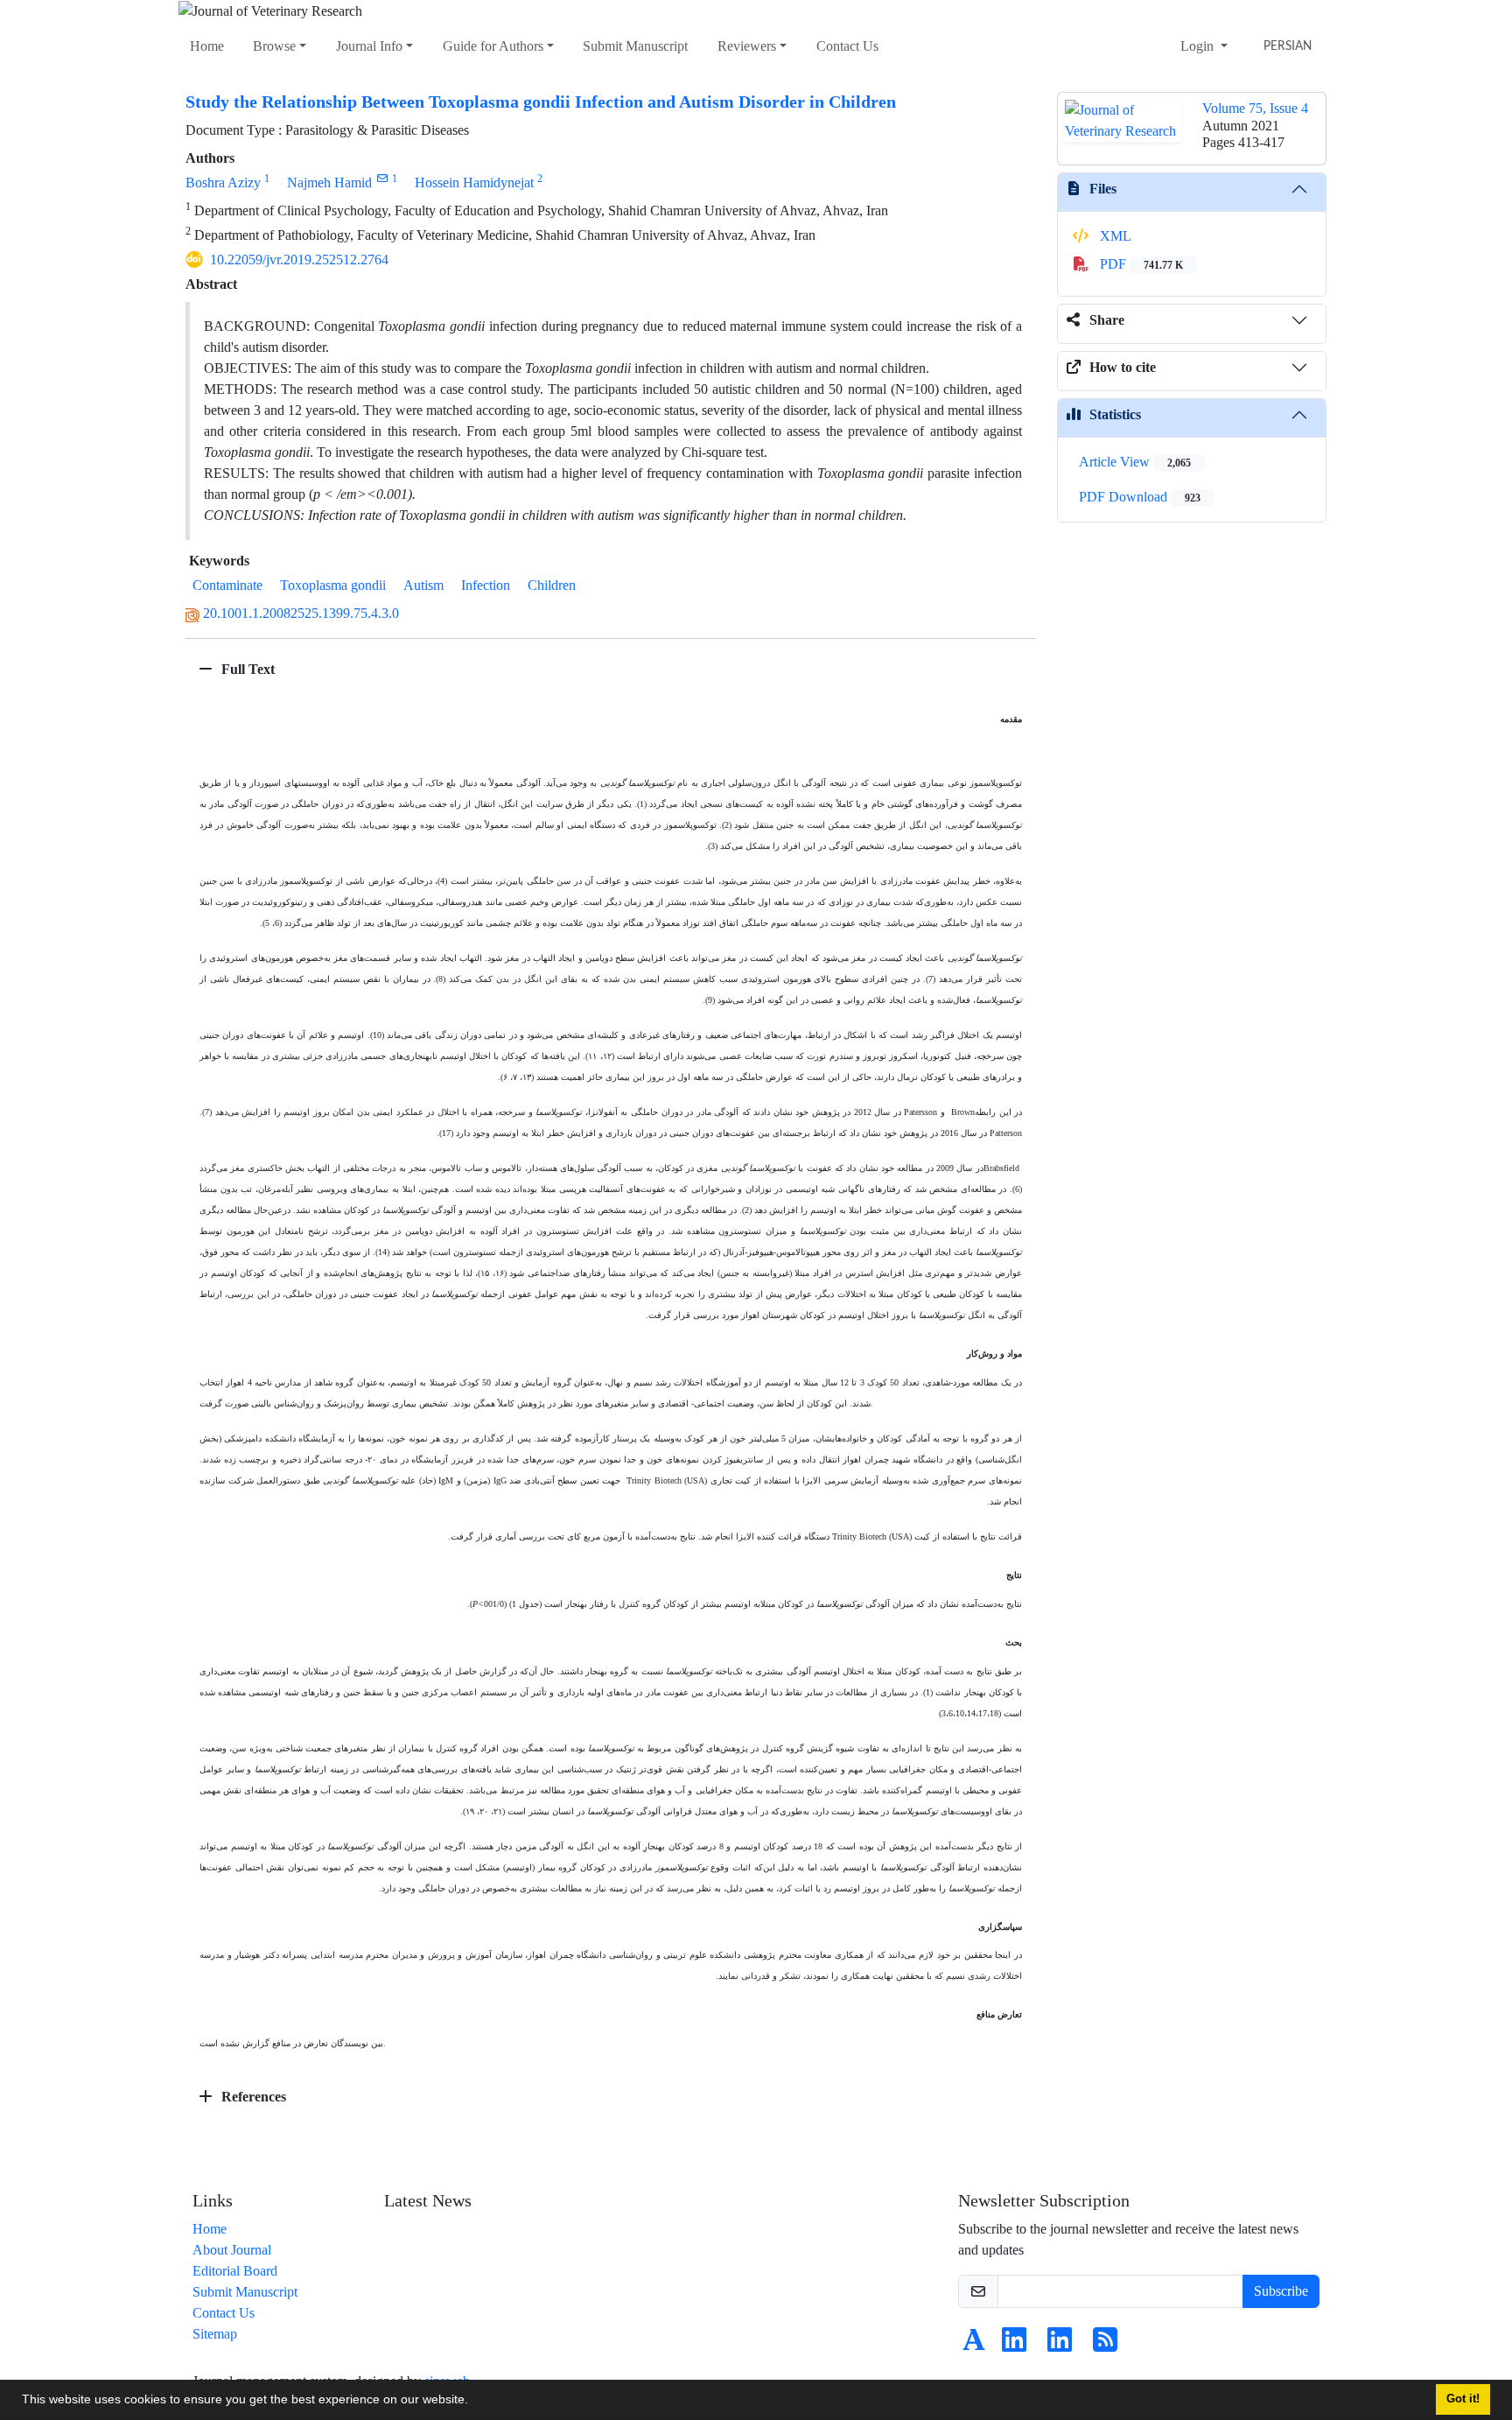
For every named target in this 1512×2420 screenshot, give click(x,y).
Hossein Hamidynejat (474, 182)
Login (1199, 46)
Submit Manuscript (635, 46)
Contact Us (847, 46)
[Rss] (1105, 2345)
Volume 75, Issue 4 (1255, 108)
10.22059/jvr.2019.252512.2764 (299, 260)
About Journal (232, 2250)
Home (207, 46)
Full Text (246, 669)
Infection (486, 585)
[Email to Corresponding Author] (382, 178)
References (252, 2097)
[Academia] (974, 2345)
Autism (423, 585)
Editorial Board (235, 2271)
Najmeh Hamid (329, 182)
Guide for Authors (493, 46)
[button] (474, 2402)
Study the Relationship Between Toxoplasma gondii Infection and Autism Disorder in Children (541, 102)
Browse (274, 46)
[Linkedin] (1014, 2345)
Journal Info (369, 46)
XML (1114, 236)
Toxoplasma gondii (333, 585)
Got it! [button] (1463, 2399)
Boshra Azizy (223, 182)
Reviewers (747, 46)
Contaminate (227, 585)
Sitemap (215, 2334)
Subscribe (1281, 2291)
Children (552, 585)
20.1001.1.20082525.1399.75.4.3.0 (301, 613)
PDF (1140, 264)
